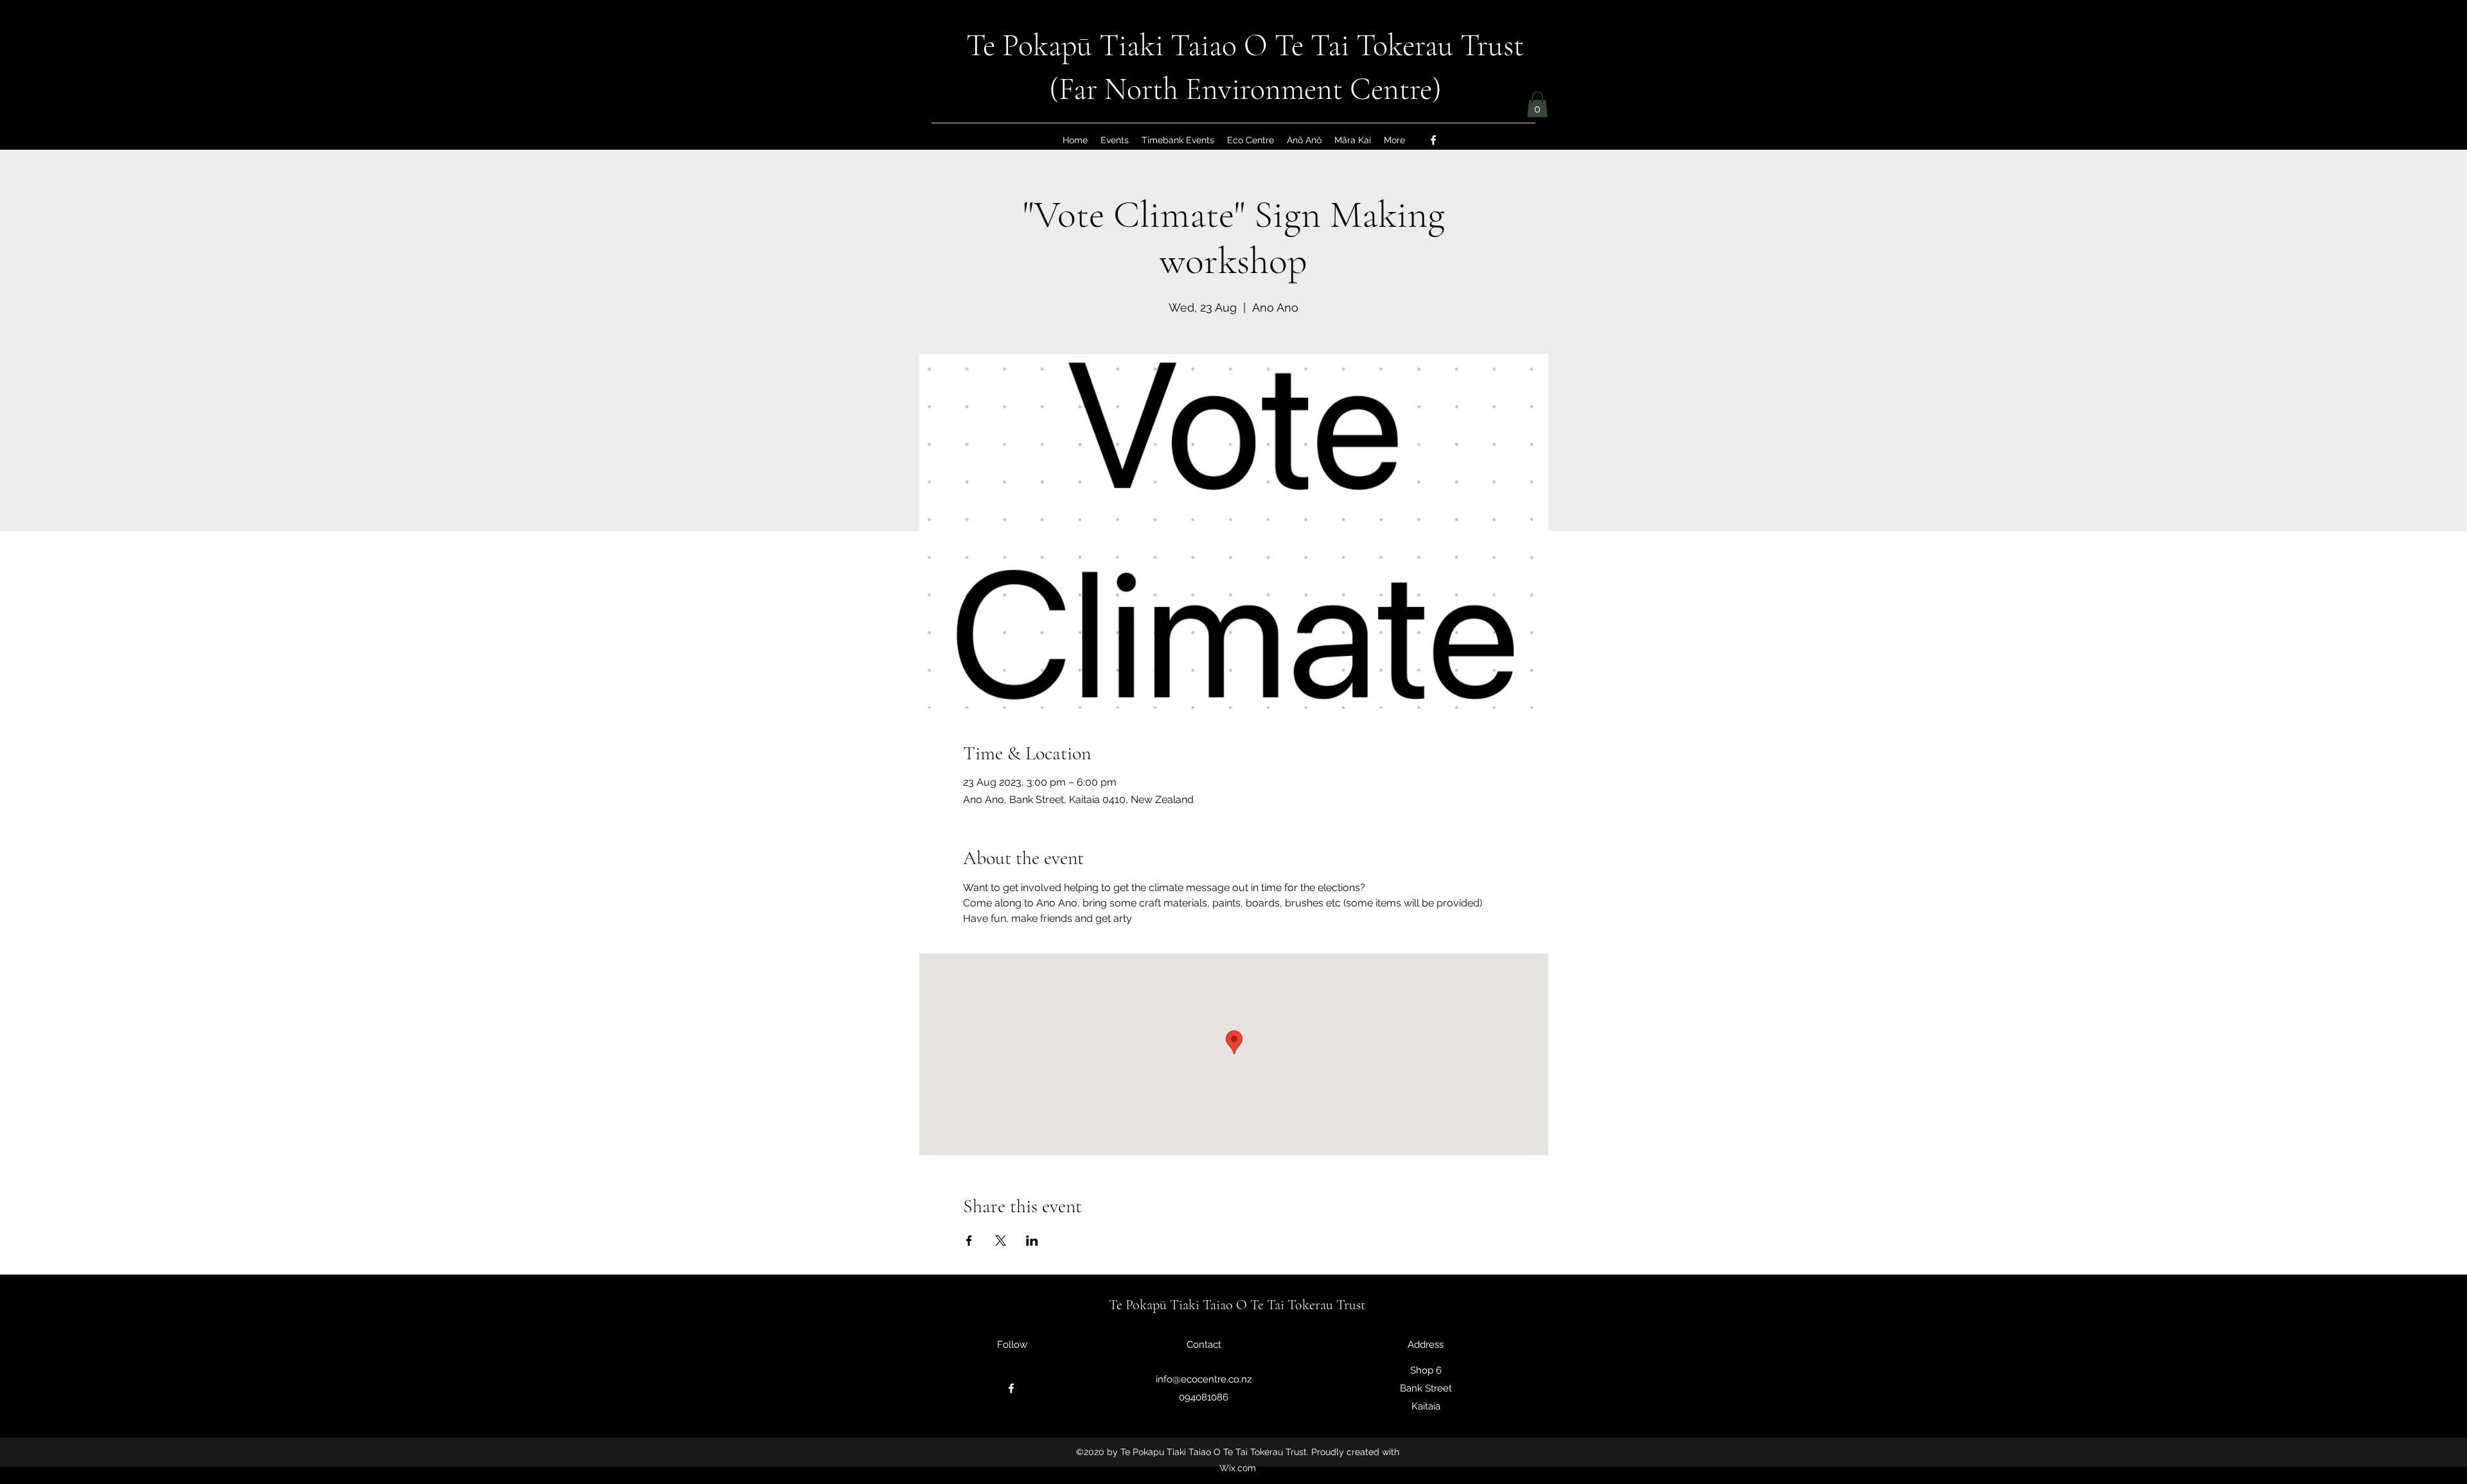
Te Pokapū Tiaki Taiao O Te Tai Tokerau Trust (1245, 46)
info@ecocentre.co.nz (1204, 1379)
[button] (1537, 104)
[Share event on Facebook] (969, 1241)
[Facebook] (1433, 140)
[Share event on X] (1001, 1241)
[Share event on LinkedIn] (1032, 1241)
